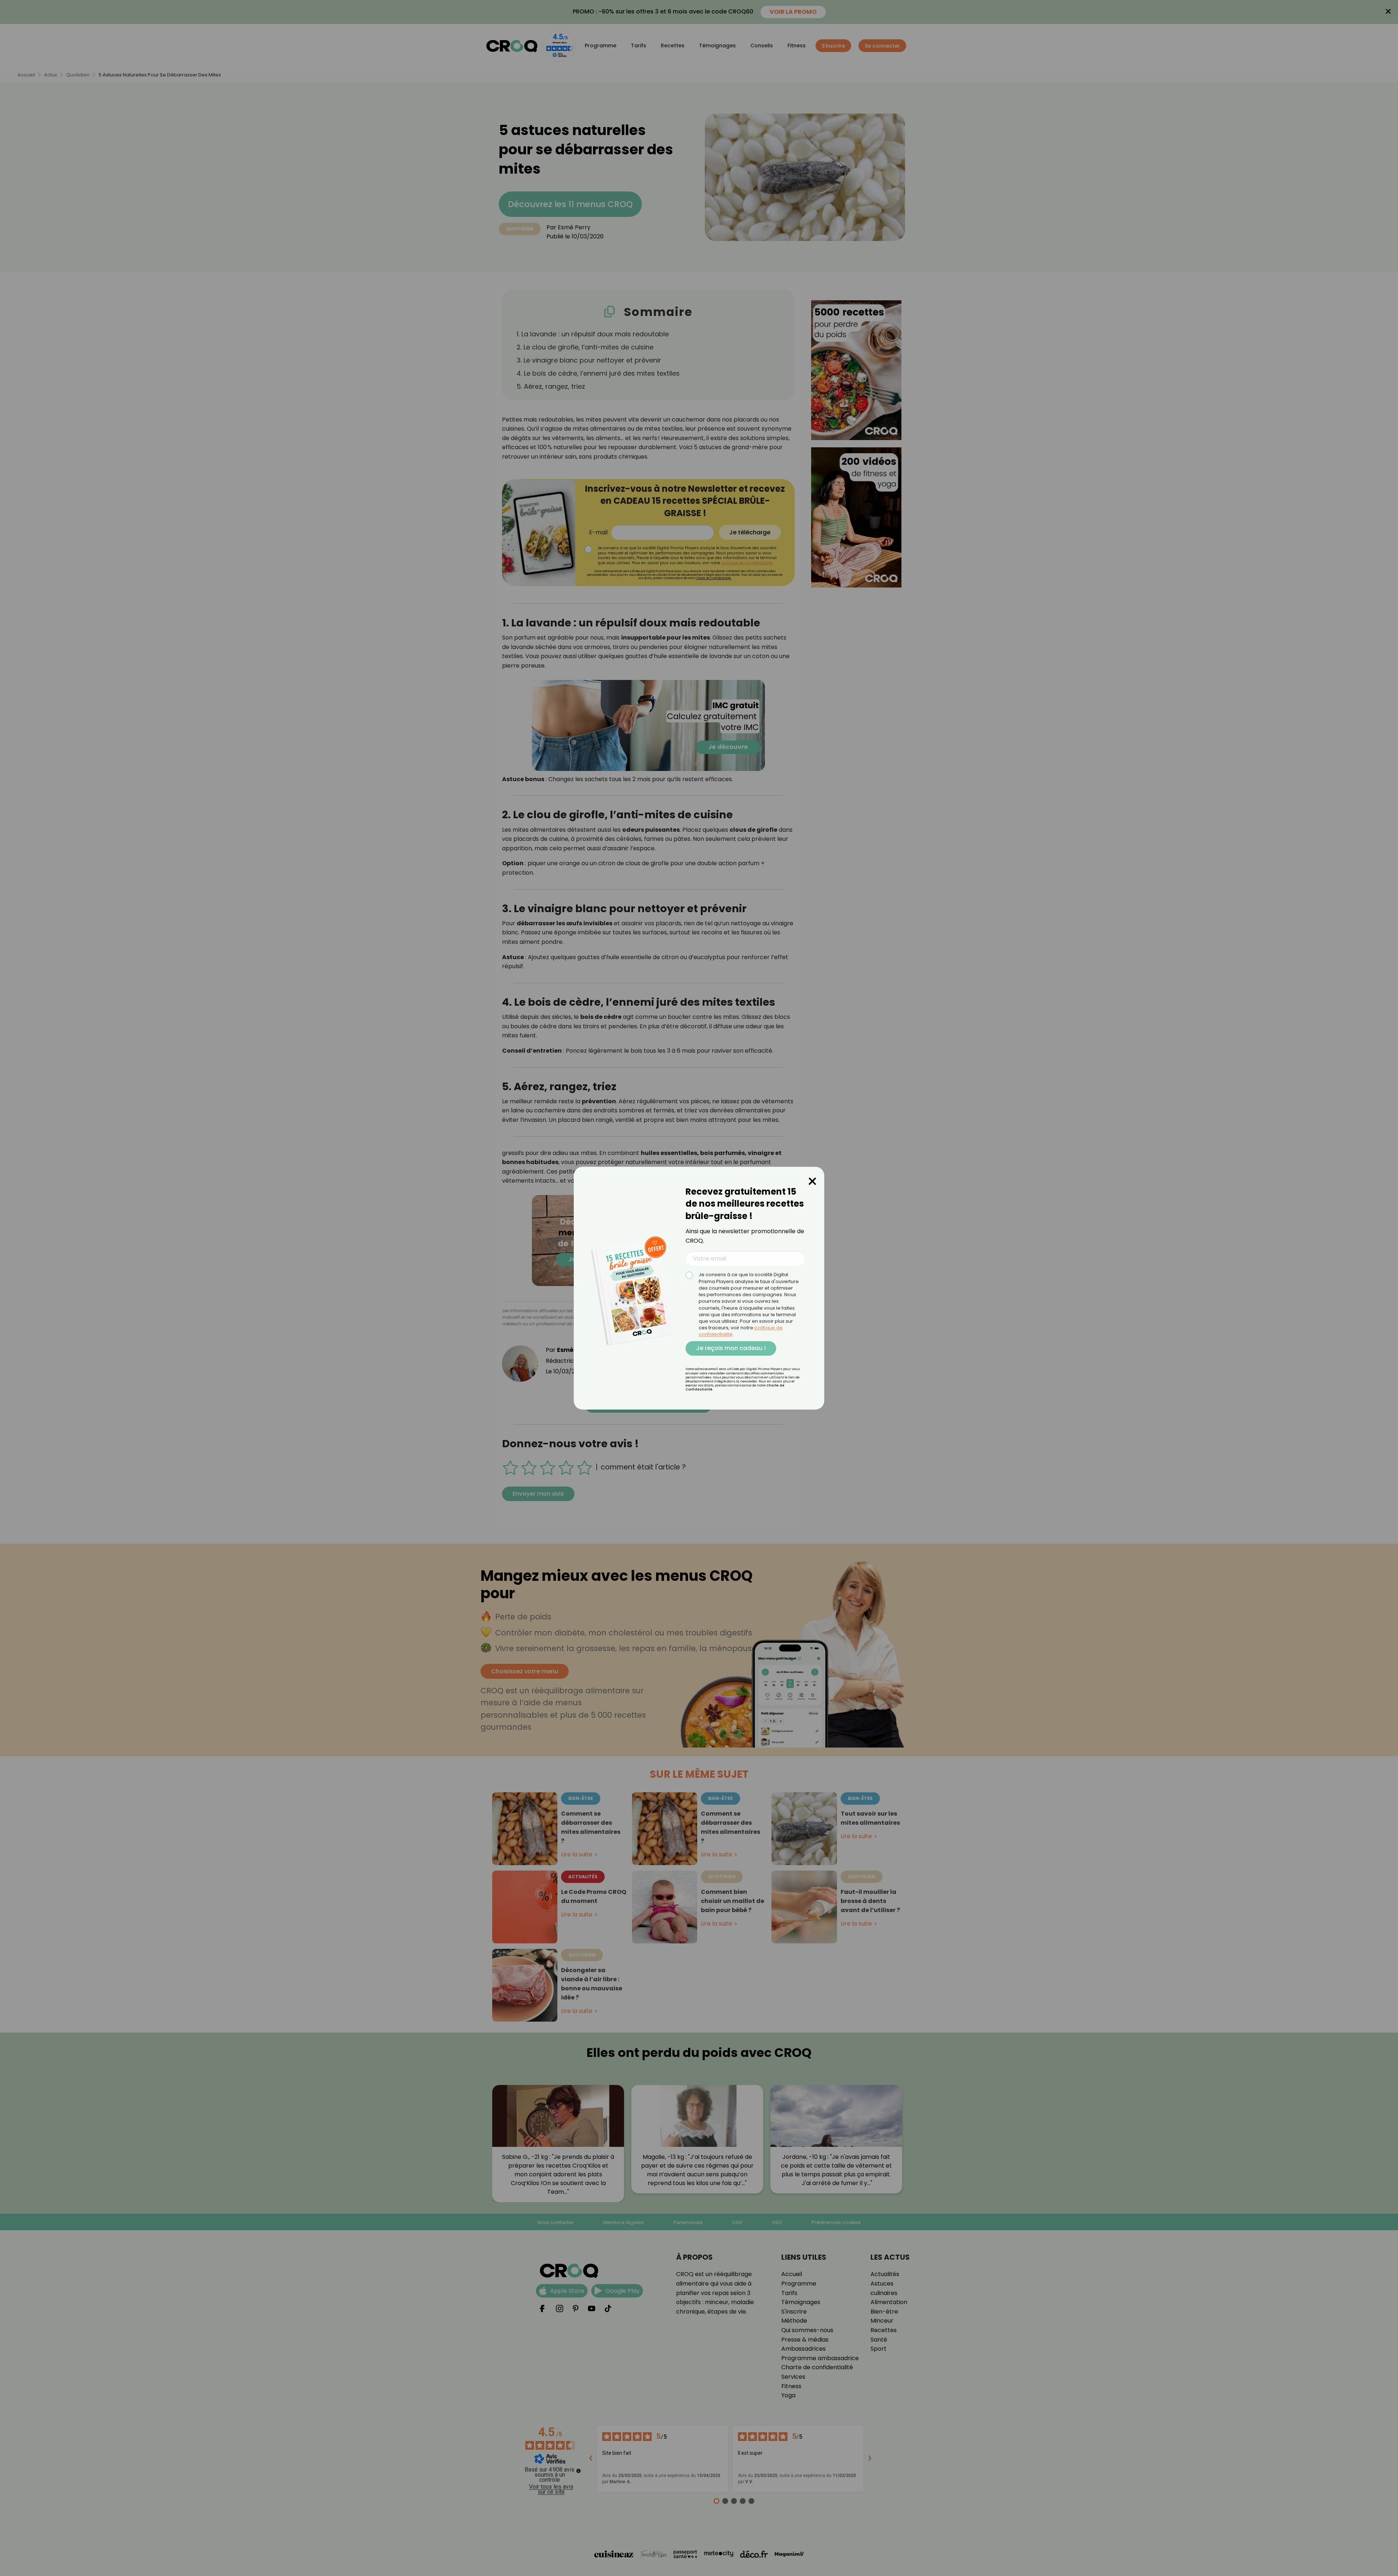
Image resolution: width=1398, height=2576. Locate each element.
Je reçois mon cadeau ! (731, 1348)
